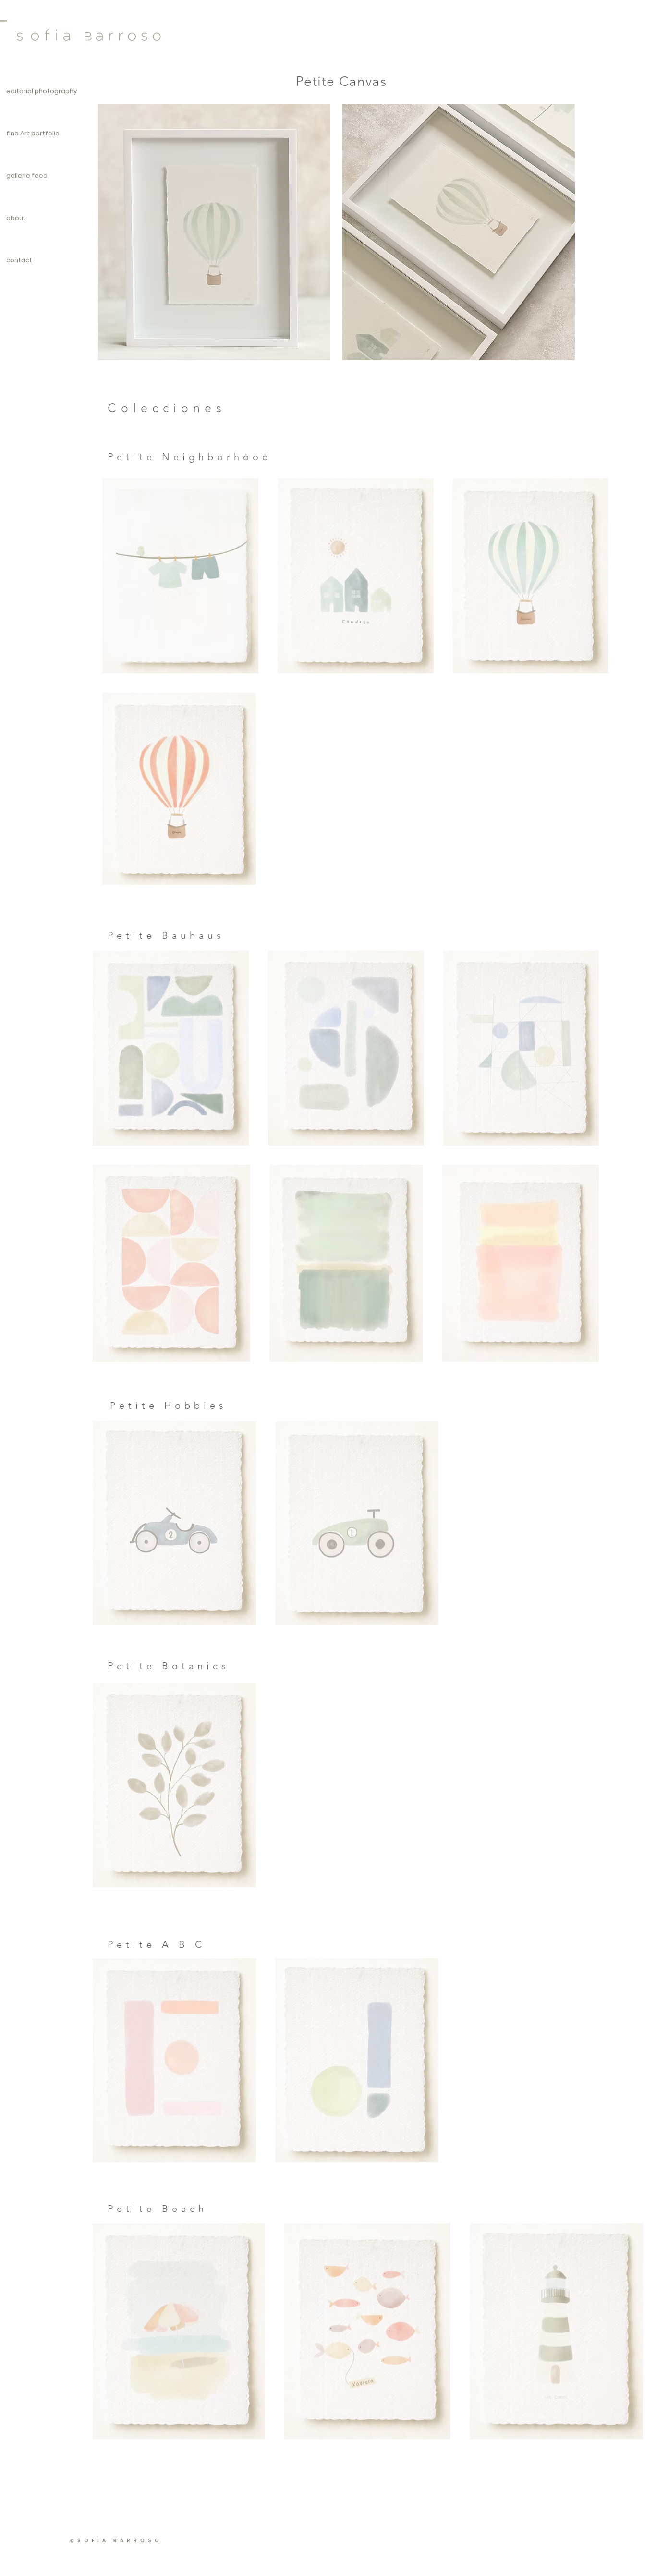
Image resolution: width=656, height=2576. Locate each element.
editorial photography (42, 91)
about (16, 218)
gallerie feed (27, 176)
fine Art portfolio (33, 133)
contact (19, 260)
